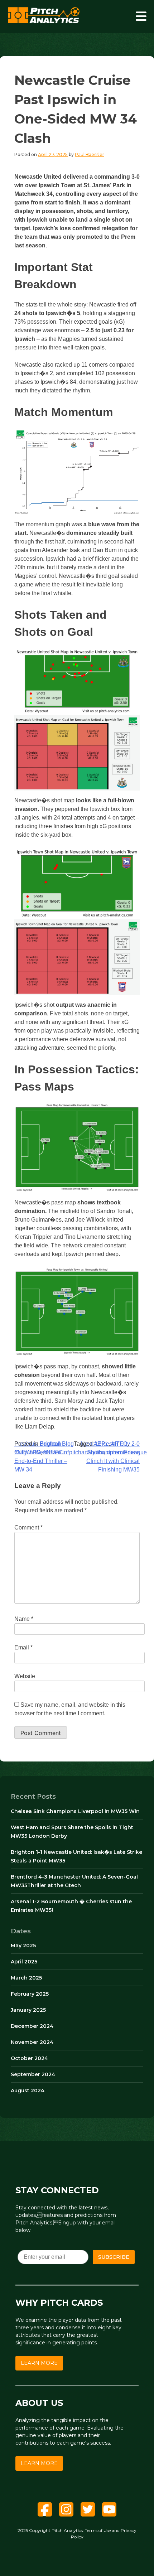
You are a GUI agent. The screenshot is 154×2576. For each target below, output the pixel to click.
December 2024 (32, 2026)
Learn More (39, 2363)
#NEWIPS (27, 1452)
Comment (28, 1528)
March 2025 (26, 1978)
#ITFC (119, 1444)
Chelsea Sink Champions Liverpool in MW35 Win (75, 1811)
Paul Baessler (90, 154)
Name (24, 1619)
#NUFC (53, 1452)
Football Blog (57, 1444)
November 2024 (32, 2042)
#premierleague (127, 1452)
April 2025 (24, 1962)
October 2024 (29, 2058)
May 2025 (23, 1946)
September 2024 (33, 2074)
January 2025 (28, 2010)
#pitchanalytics (85, 1452)
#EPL (101, 1444)
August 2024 (28, 2091)
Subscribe (114, 2257)
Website (25, 1676)
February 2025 (30, 1994)
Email (23, 1647)
